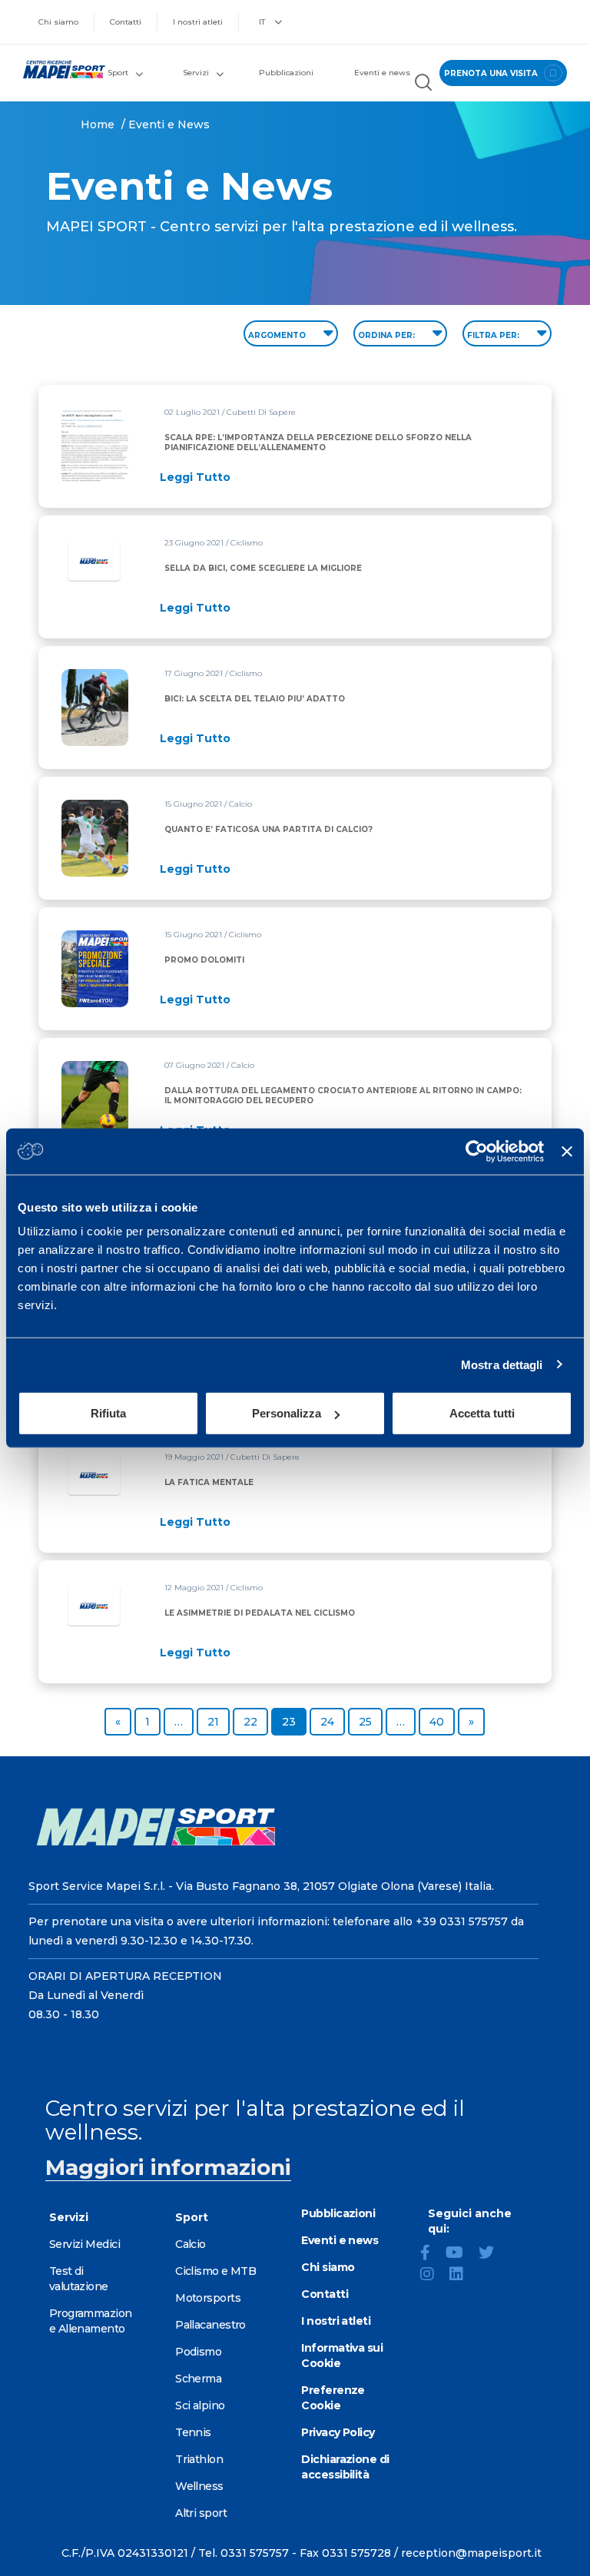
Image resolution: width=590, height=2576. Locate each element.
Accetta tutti (482, 1413)
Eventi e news (382, 73)
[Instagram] (433, 2276)
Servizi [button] (196, 73)
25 (370, 1721)
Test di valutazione (79, 2279)
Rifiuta (108, 1413)
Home (98, 124)
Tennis (193, 2432)
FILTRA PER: (494, 335)
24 (332, 1721)
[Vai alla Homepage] (57, 70)
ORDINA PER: (388, 335)
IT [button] (263, 22)
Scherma (198, 2379)
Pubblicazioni (286, 73)
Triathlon (199, 2459)
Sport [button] (118, 73)
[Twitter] (492, 2254)
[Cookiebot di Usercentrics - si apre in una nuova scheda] (477, 1151)
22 (255, 1721)
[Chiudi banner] (567, 1151)
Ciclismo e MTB (215, 2271)
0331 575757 (255, 2553)
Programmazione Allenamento (91, 2321)
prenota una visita (492, 73)
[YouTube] (461, 2254)
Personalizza (287, 1413)
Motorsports (208, 2298)
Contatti (126, 22)
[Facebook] (431, 2254)
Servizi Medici (85, 2244)
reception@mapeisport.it (471, 2553)
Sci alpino (200, 2405)
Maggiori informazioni (168, 2167)
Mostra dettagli (502, 1364)
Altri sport (201, 2513)
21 (218, 1721)
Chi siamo (58, 22)
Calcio (191, 2244)
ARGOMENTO (278, 335)
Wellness (199, 2486)
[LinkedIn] (462, 2276)
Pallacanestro (210, 2325)
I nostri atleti (198, 22)
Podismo (198, 2352)
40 (442, 1721)
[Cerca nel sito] (423, 84)
